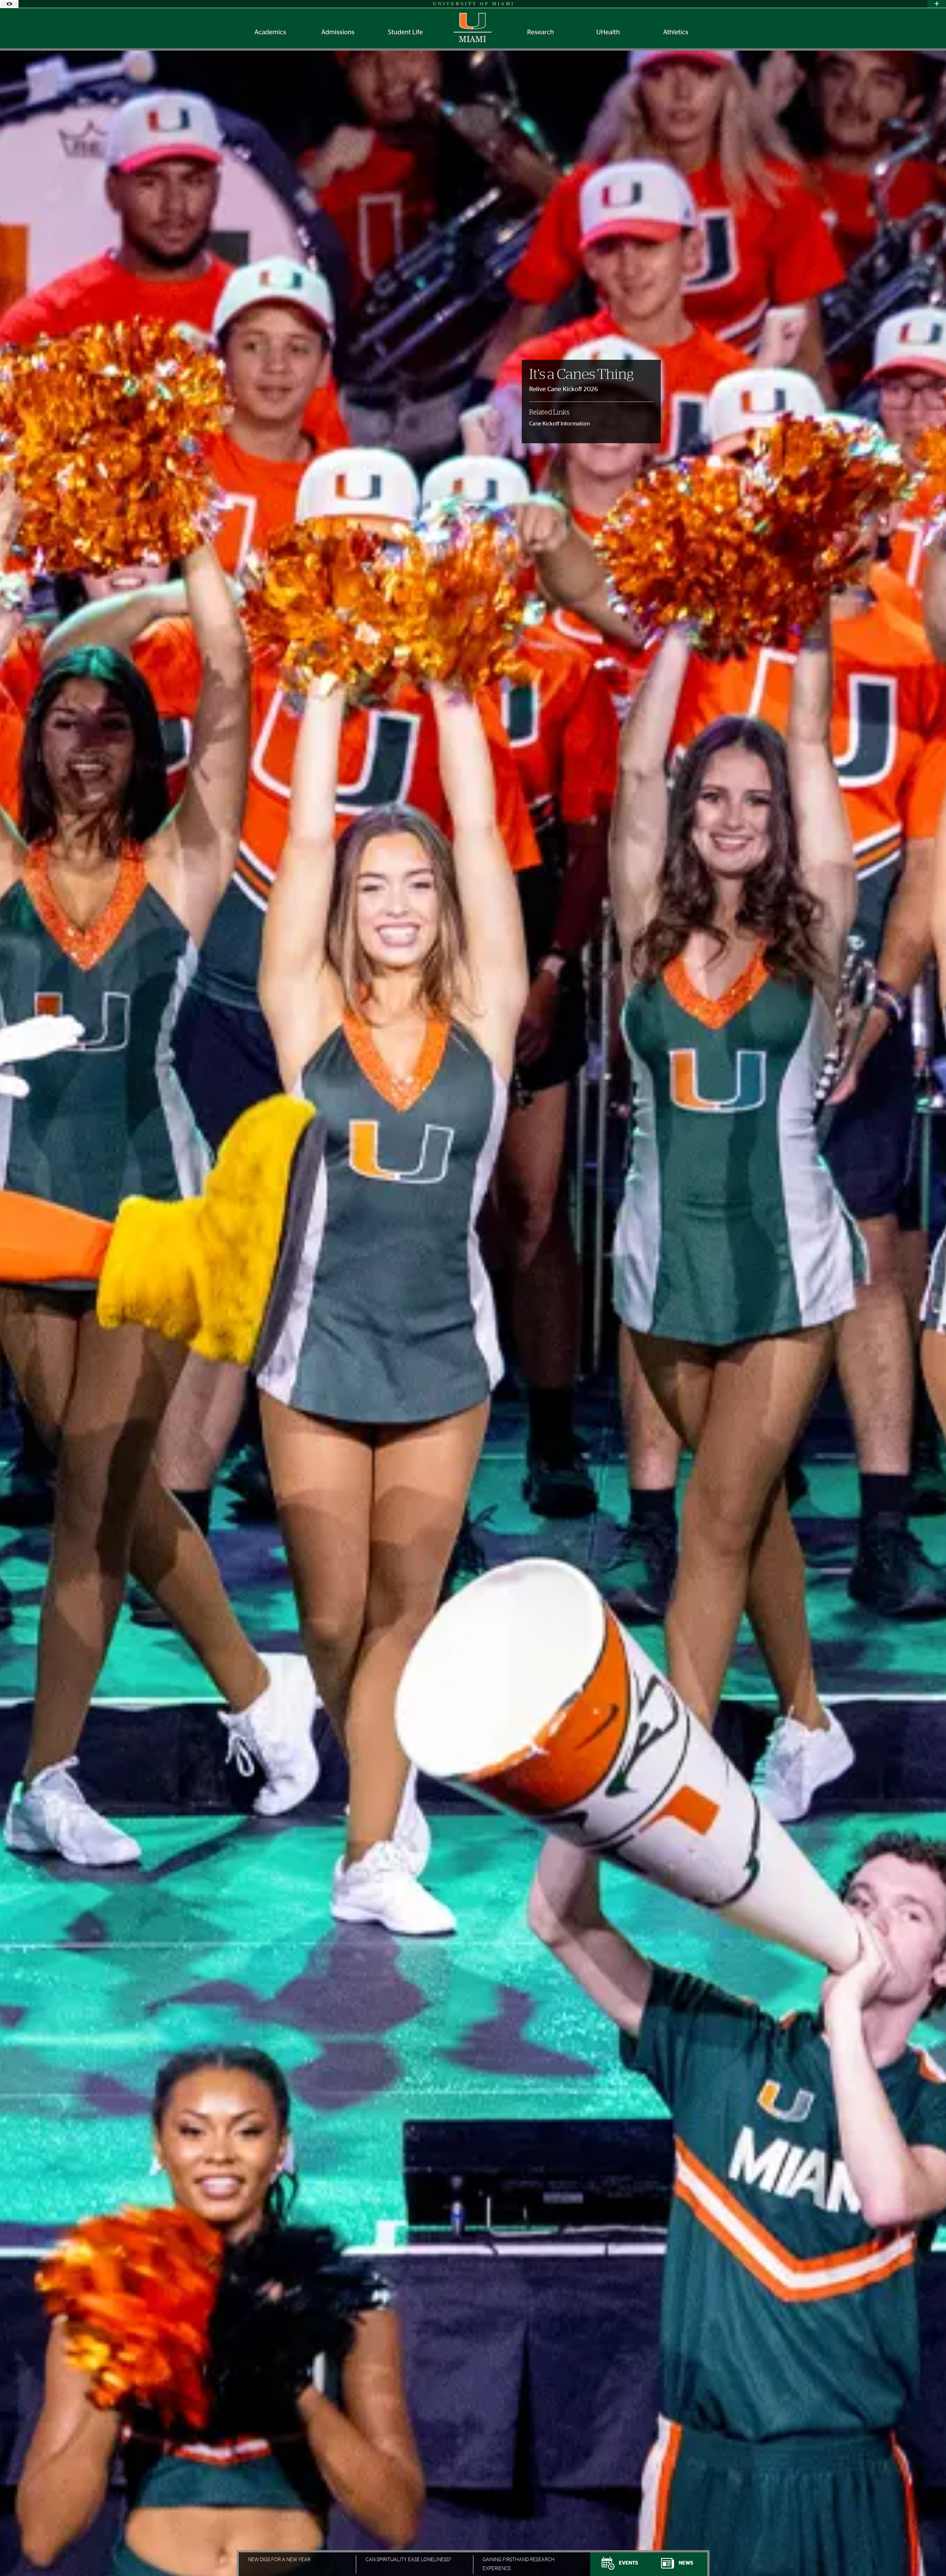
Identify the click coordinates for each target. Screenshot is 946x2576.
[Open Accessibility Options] (9, 4)
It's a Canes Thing (581, 375)
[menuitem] (270, 33)
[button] (930, 2556)
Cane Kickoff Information (559, 424)
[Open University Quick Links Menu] (937, 4)
